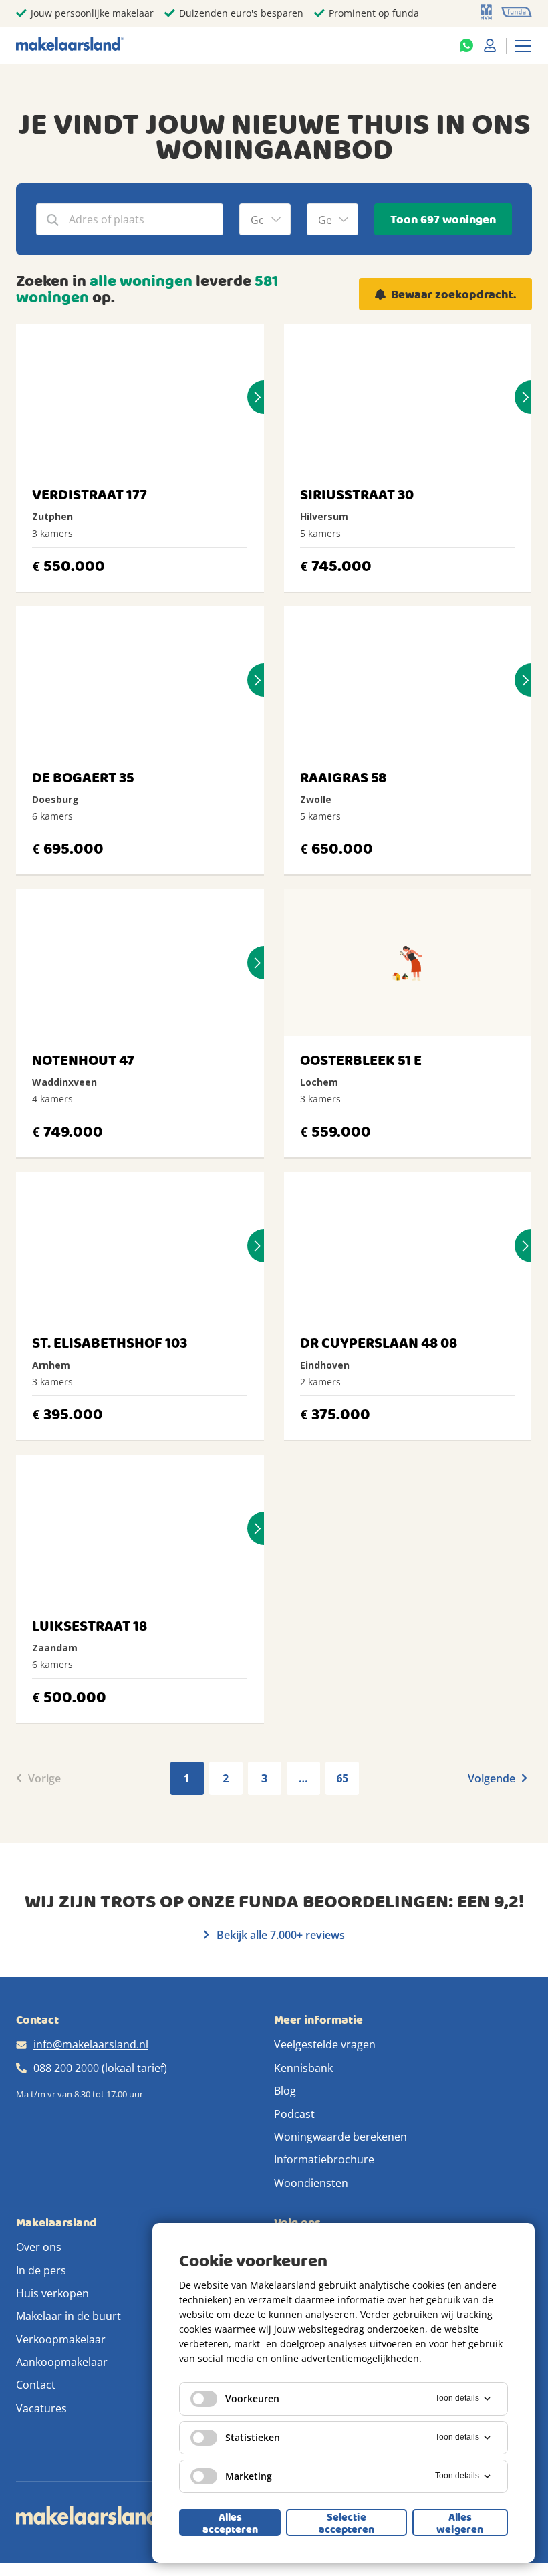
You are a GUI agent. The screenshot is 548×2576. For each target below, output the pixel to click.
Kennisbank (303, 2068)
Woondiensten (311, 2183)
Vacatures (41, 2408)
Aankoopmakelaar (62, 2362)
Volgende (493, 1778)
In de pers (41, 2270)
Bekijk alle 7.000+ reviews (279, 1935)
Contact (36, 2385)
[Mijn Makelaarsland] (490, 45)
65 (342, 1778)
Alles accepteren (230, 2523)
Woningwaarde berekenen (340, 2137)
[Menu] (523, 45)
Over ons (39, 2247)
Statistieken (253, 2437)
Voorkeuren (252, 2398)
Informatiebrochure (324, 2159)
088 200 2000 (66, 2068)
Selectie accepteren (347, 2523)
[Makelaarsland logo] (70, 45)
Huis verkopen (52, 2293)
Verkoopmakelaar (61, 2339)
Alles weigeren (460, 2523)
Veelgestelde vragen (325, 2044)
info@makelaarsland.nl (91, 2044)
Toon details (457, 2398)
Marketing (249, 2476)
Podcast (294, 2114)
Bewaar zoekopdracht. (453, 295)
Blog (285, 2091)
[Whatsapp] (466, 45)
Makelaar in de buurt (68, 2316)
